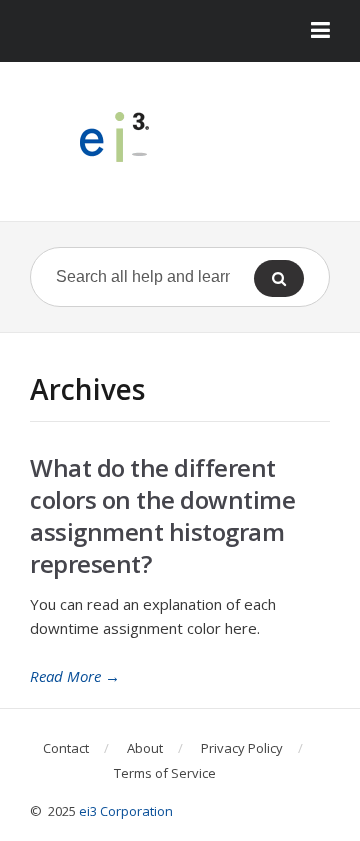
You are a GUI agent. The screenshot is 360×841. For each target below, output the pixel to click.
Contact (66, 748)
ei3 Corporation (126, 811)
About (145, 748)
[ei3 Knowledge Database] (180, 137)
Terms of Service (165, 773)
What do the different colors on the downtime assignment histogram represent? (162, 515)
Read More (75, 676)
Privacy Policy (242, 748)
